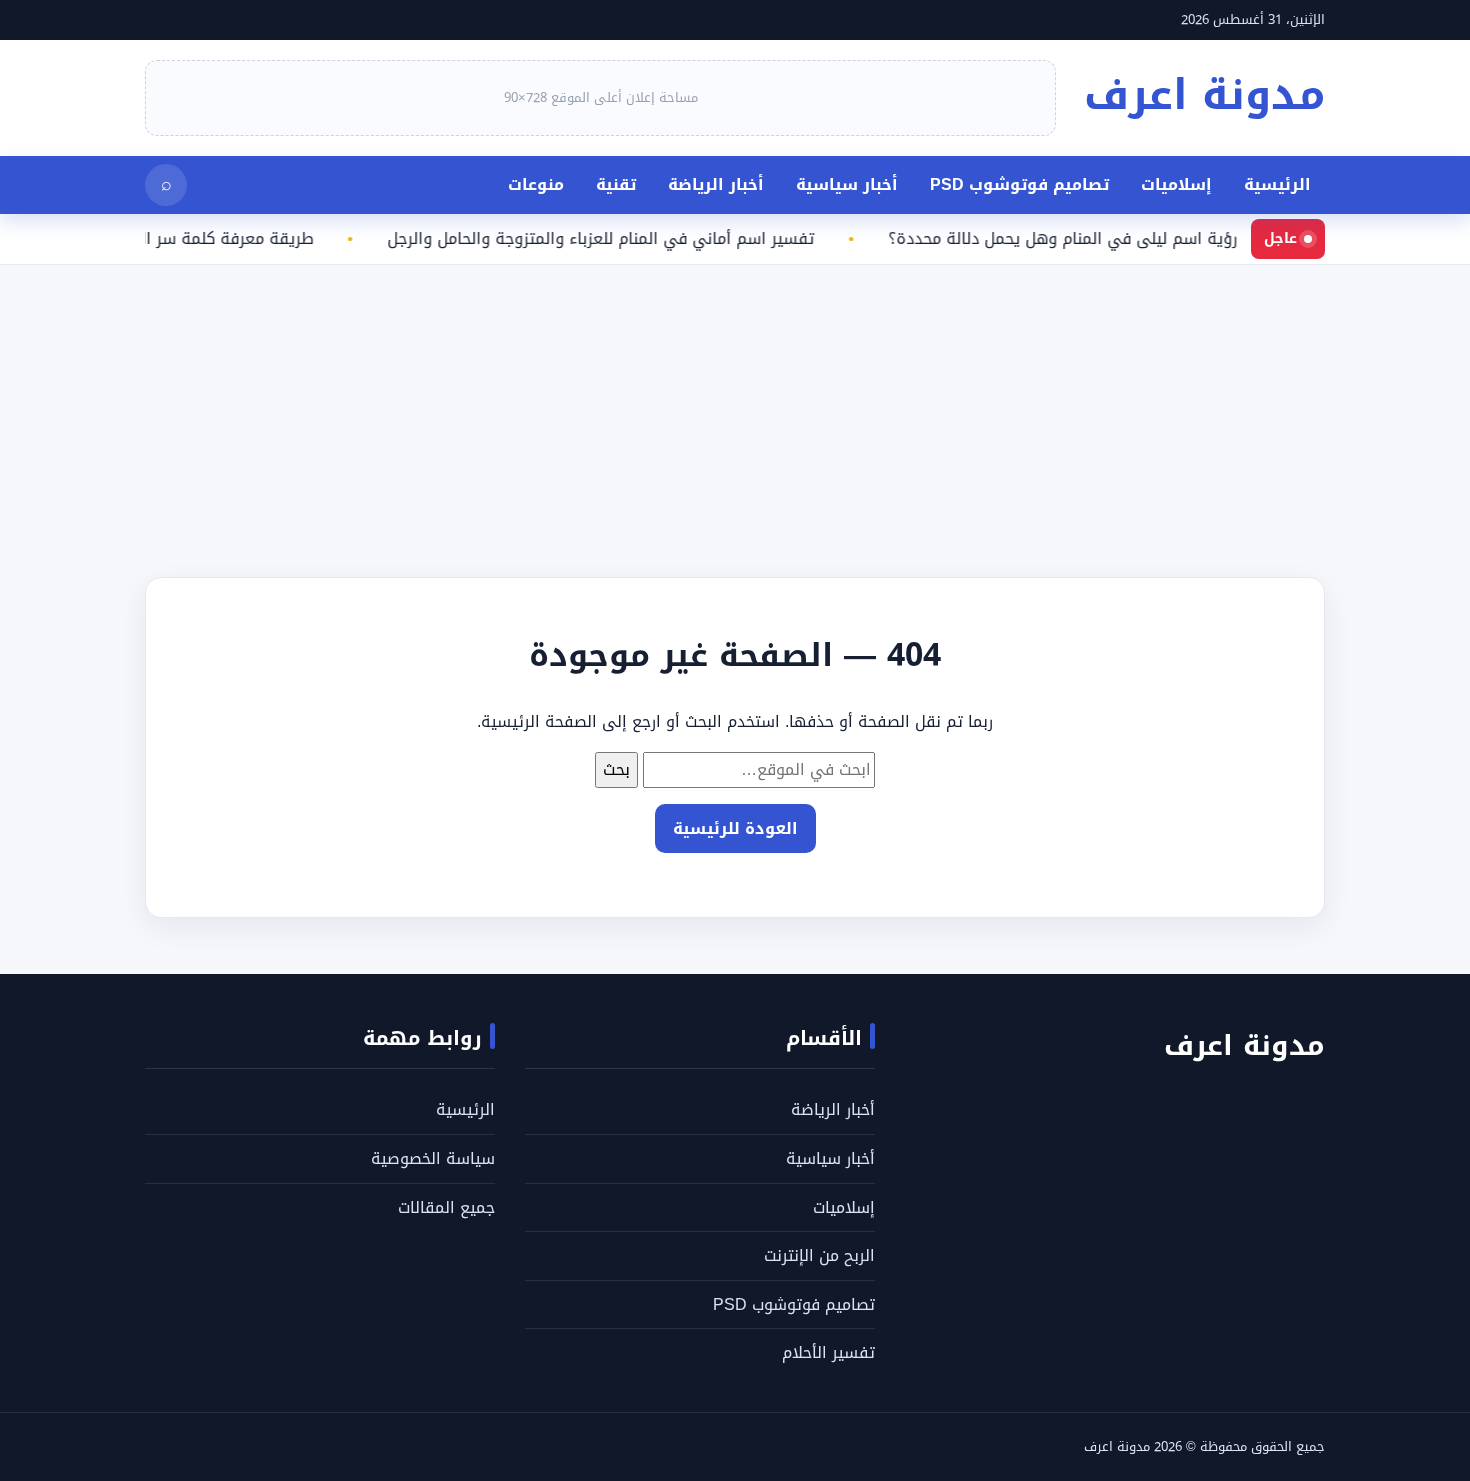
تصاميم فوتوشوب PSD (1019, 184)
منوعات (536, 184)
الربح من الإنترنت (819, 1255)
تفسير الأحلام (828, 1352)
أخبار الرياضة (716, 184)
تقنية (616, 184)
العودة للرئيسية (735, 828)
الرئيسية (1277, 184)
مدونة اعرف (1204, 95)
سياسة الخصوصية (433, 1158)
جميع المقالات (446, 1207)
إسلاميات (1176, 184)
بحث (616, 769)
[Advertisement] (870, 405)
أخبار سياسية (847, 184)
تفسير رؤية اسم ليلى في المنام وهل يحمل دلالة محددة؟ (1102, 239)
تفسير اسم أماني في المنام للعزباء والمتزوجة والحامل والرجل (616, 239)
